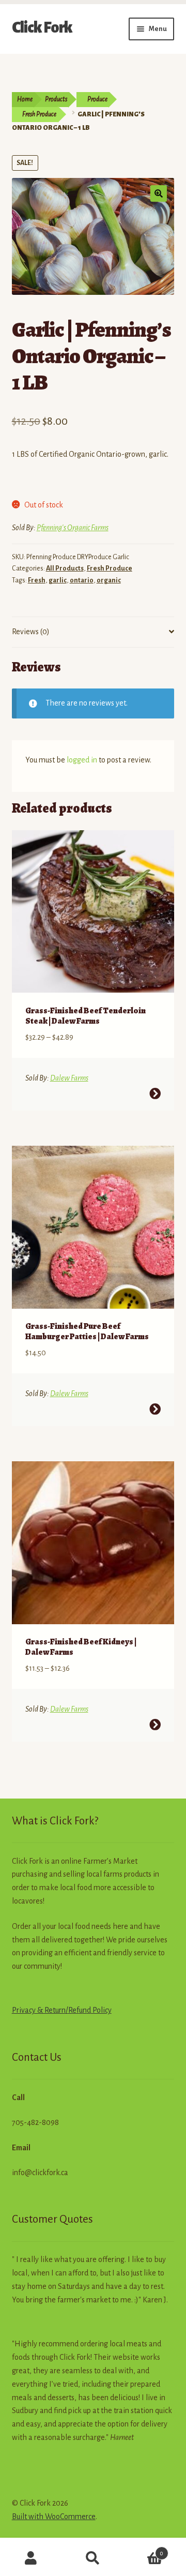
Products (56, 99)
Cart (144, 2550)
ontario (82, 580)
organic (109, 580)
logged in (82, 760)
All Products (65, 568)
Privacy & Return (39, 2010)
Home (25, 99)
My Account (31, 2558)
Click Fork (42, 27)
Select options (155, 1094)
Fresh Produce (39, 114)
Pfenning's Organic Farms (73, 528)
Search (93, 2558)
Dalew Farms (69, 1078)
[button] (159, 193)
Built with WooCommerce (54, 2517)
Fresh (37, 580)
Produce (97, 99)
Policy (101, 2010)
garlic (58, 580)
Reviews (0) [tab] (31, 632)
